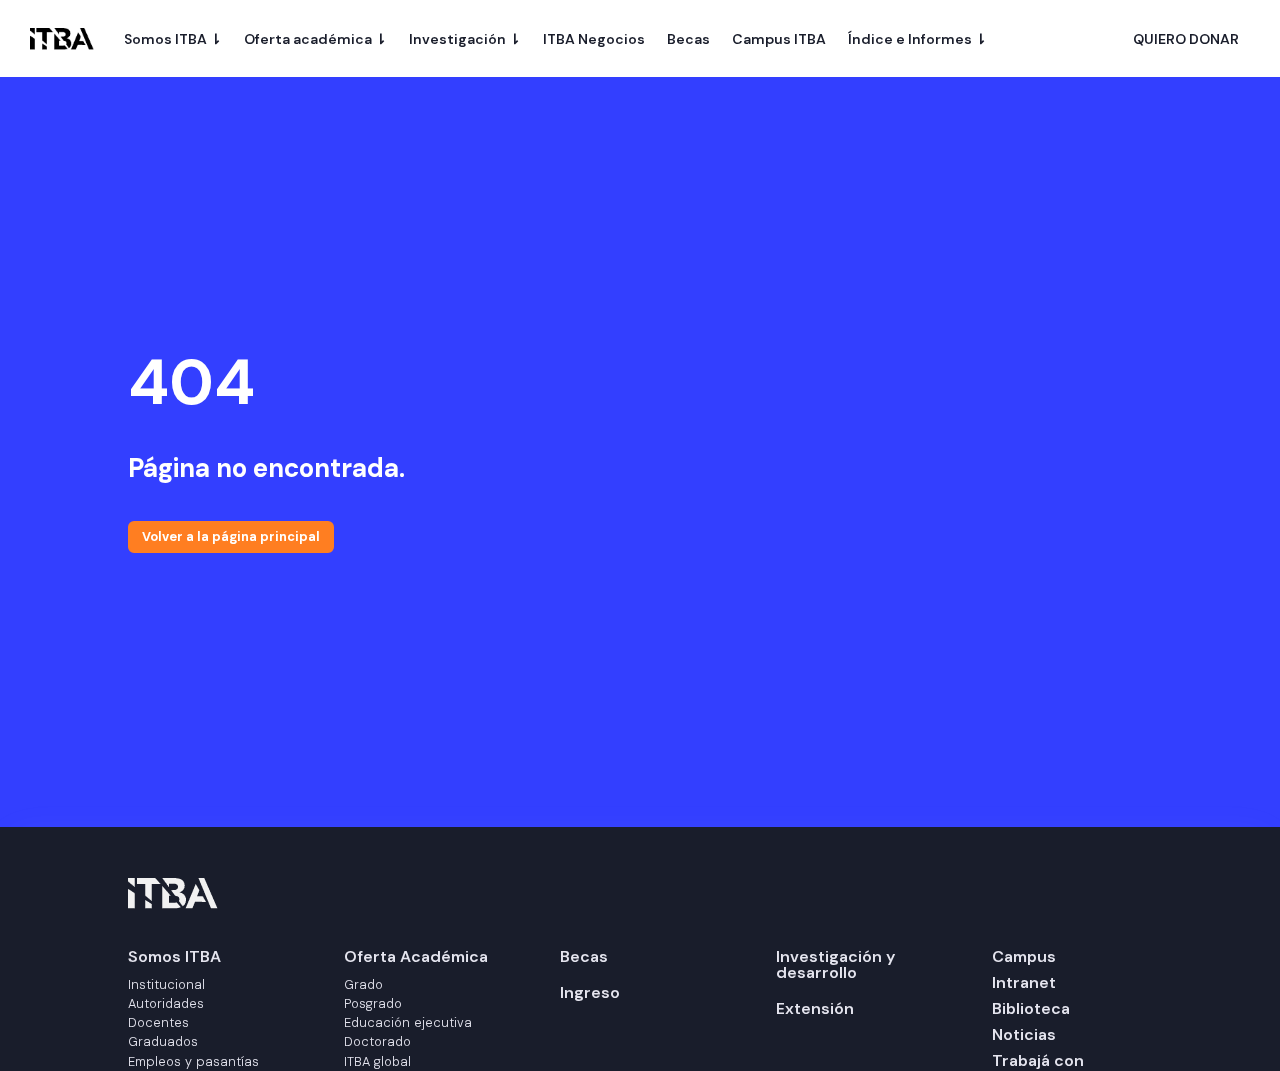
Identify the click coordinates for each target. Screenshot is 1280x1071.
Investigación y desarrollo (835, 964)
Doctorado (377, 1041)
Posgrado (373, 1003)
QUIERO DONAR (1186, 40)
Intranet (1024, 982)
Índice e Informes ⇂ (917, 39)
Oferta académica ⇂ (315, 39)
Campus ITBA (779, 39)
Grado (363, 984)
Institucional (166, 984)
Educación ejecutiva (408, 1022)
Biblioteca (1031, 1008)
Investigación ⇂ (465, 39)
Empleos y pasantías (193, 1061)
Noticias (1024, 1034)
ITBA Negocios (594, 39)
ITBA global (377, 1061)
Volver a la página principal (231, 536)
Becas (688, 39)
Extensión (815, 1008)
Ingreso (590, 992)
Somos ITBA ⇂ (173, 39)
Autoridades (166, 1003)
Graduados (163, 1041)
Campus (1024, 956)
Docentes (158, 1022)
